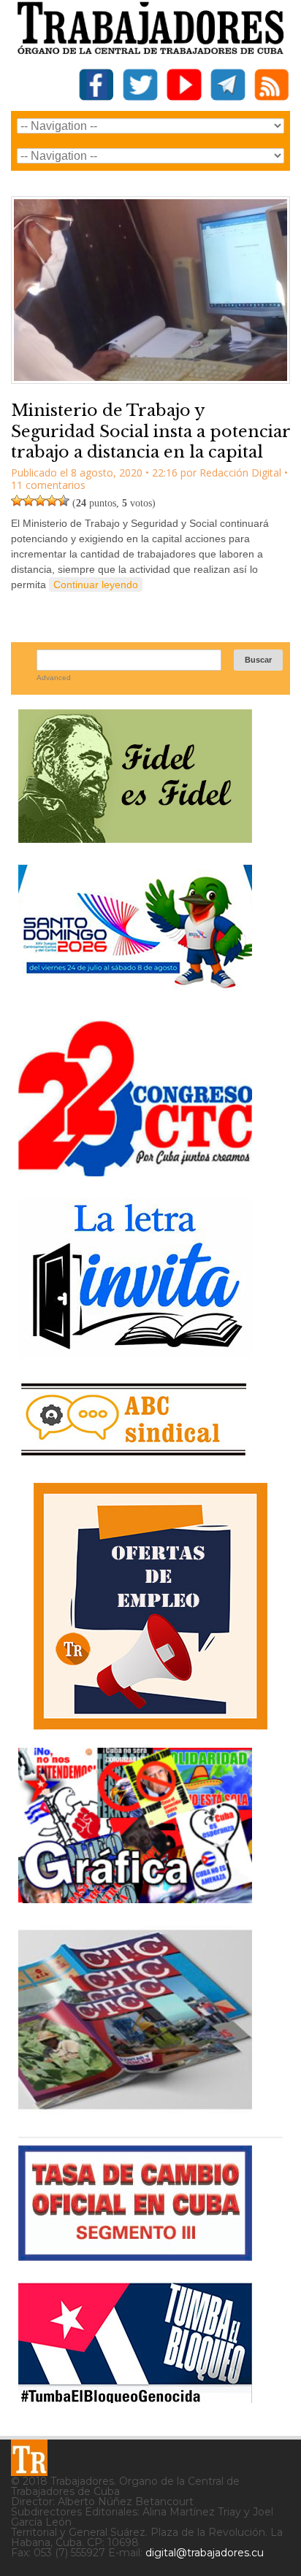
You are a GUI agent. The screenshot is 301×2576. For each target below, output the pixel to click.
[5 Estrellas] (64, 501)
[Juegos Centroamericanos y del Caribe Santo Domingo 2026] (135, 993)
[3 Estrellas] (40, 501)
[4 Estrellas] (52, 501)
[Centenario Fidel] (135, 837)
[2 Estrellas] (28, 501)
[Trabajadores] (29, 2458)
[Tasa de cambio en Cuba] (135, 2255)
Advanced (54, 678)
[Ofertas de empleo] (150, 1606)
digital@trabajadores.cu (205, 2553)
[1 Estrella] (17, 501)
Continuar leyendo (96, 585)
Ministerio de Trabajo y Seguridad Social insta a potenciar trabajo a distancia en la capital (150, 431)
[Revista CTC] (135, 2109)
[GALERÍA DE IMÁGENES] (135, 1898)
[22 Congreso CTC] (135, 1171)
